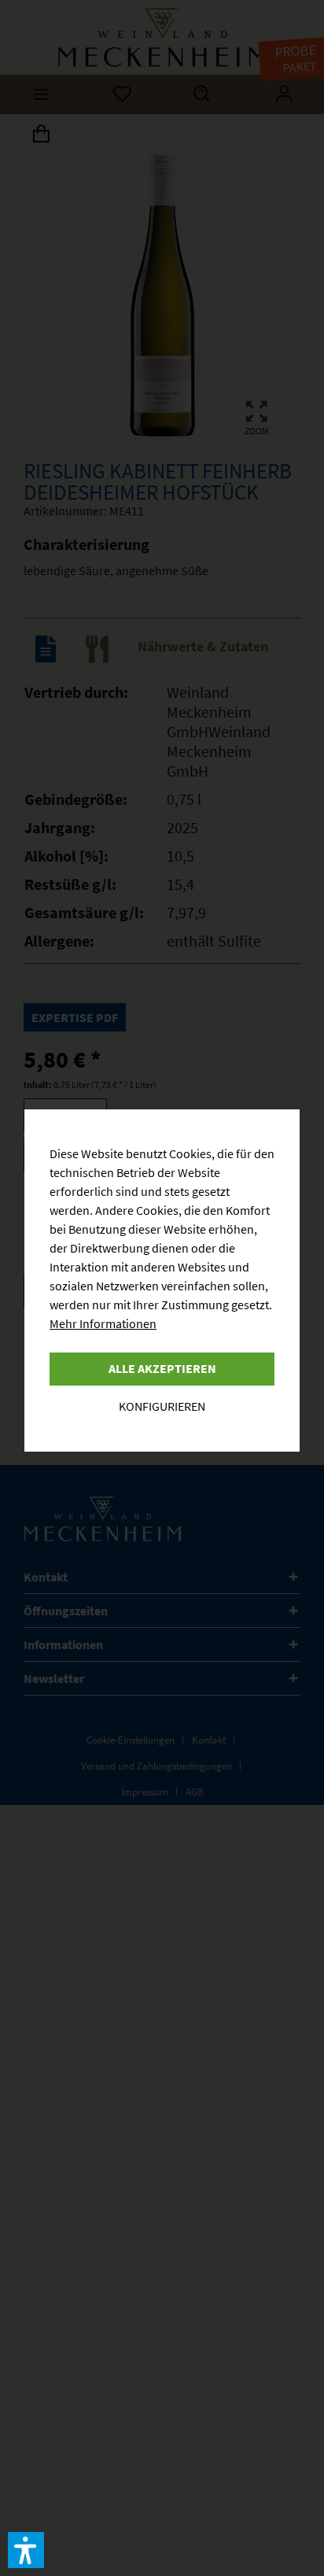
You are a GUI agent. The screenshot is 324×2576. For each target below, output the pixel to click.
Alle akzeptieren (162, 1368)
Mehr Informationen (103, 1323)
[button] (26, 2550)
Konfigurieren (162, 1406)
